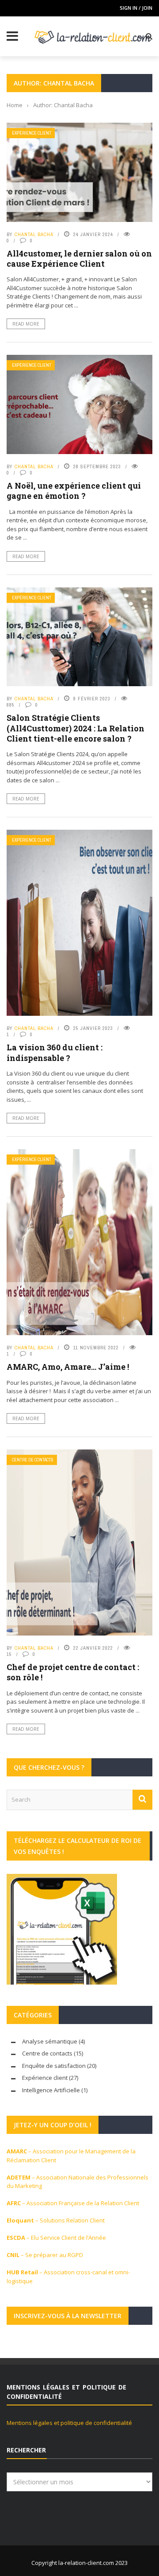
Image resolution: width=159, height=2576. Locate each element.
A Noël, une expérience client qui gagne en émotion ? (74, 491)
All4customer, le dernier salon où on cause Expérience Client (79, 258)
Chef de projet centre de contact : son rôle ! (73, 1672)
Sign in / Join (136, 8)
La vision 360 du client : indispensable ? (55, 1052)
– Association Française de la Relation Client (73, 2203)
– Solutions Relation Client (56, 2220)
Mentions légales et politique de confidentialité (69, 2423)
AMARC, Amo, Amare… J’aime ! (68, 1367)
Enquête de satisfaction (54, 2066)
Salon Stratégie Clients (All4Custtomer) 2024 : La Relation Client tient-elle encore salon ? (76, 728)
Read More (26, 324)
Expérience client (32, 133)
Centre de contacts (33, 1460)
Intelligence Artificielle (51, 2090)
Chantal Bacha (34, 234)
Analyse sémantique (50, 2041)
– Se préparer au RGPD (45, 2255)
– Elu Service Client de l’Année (56, 2238)
